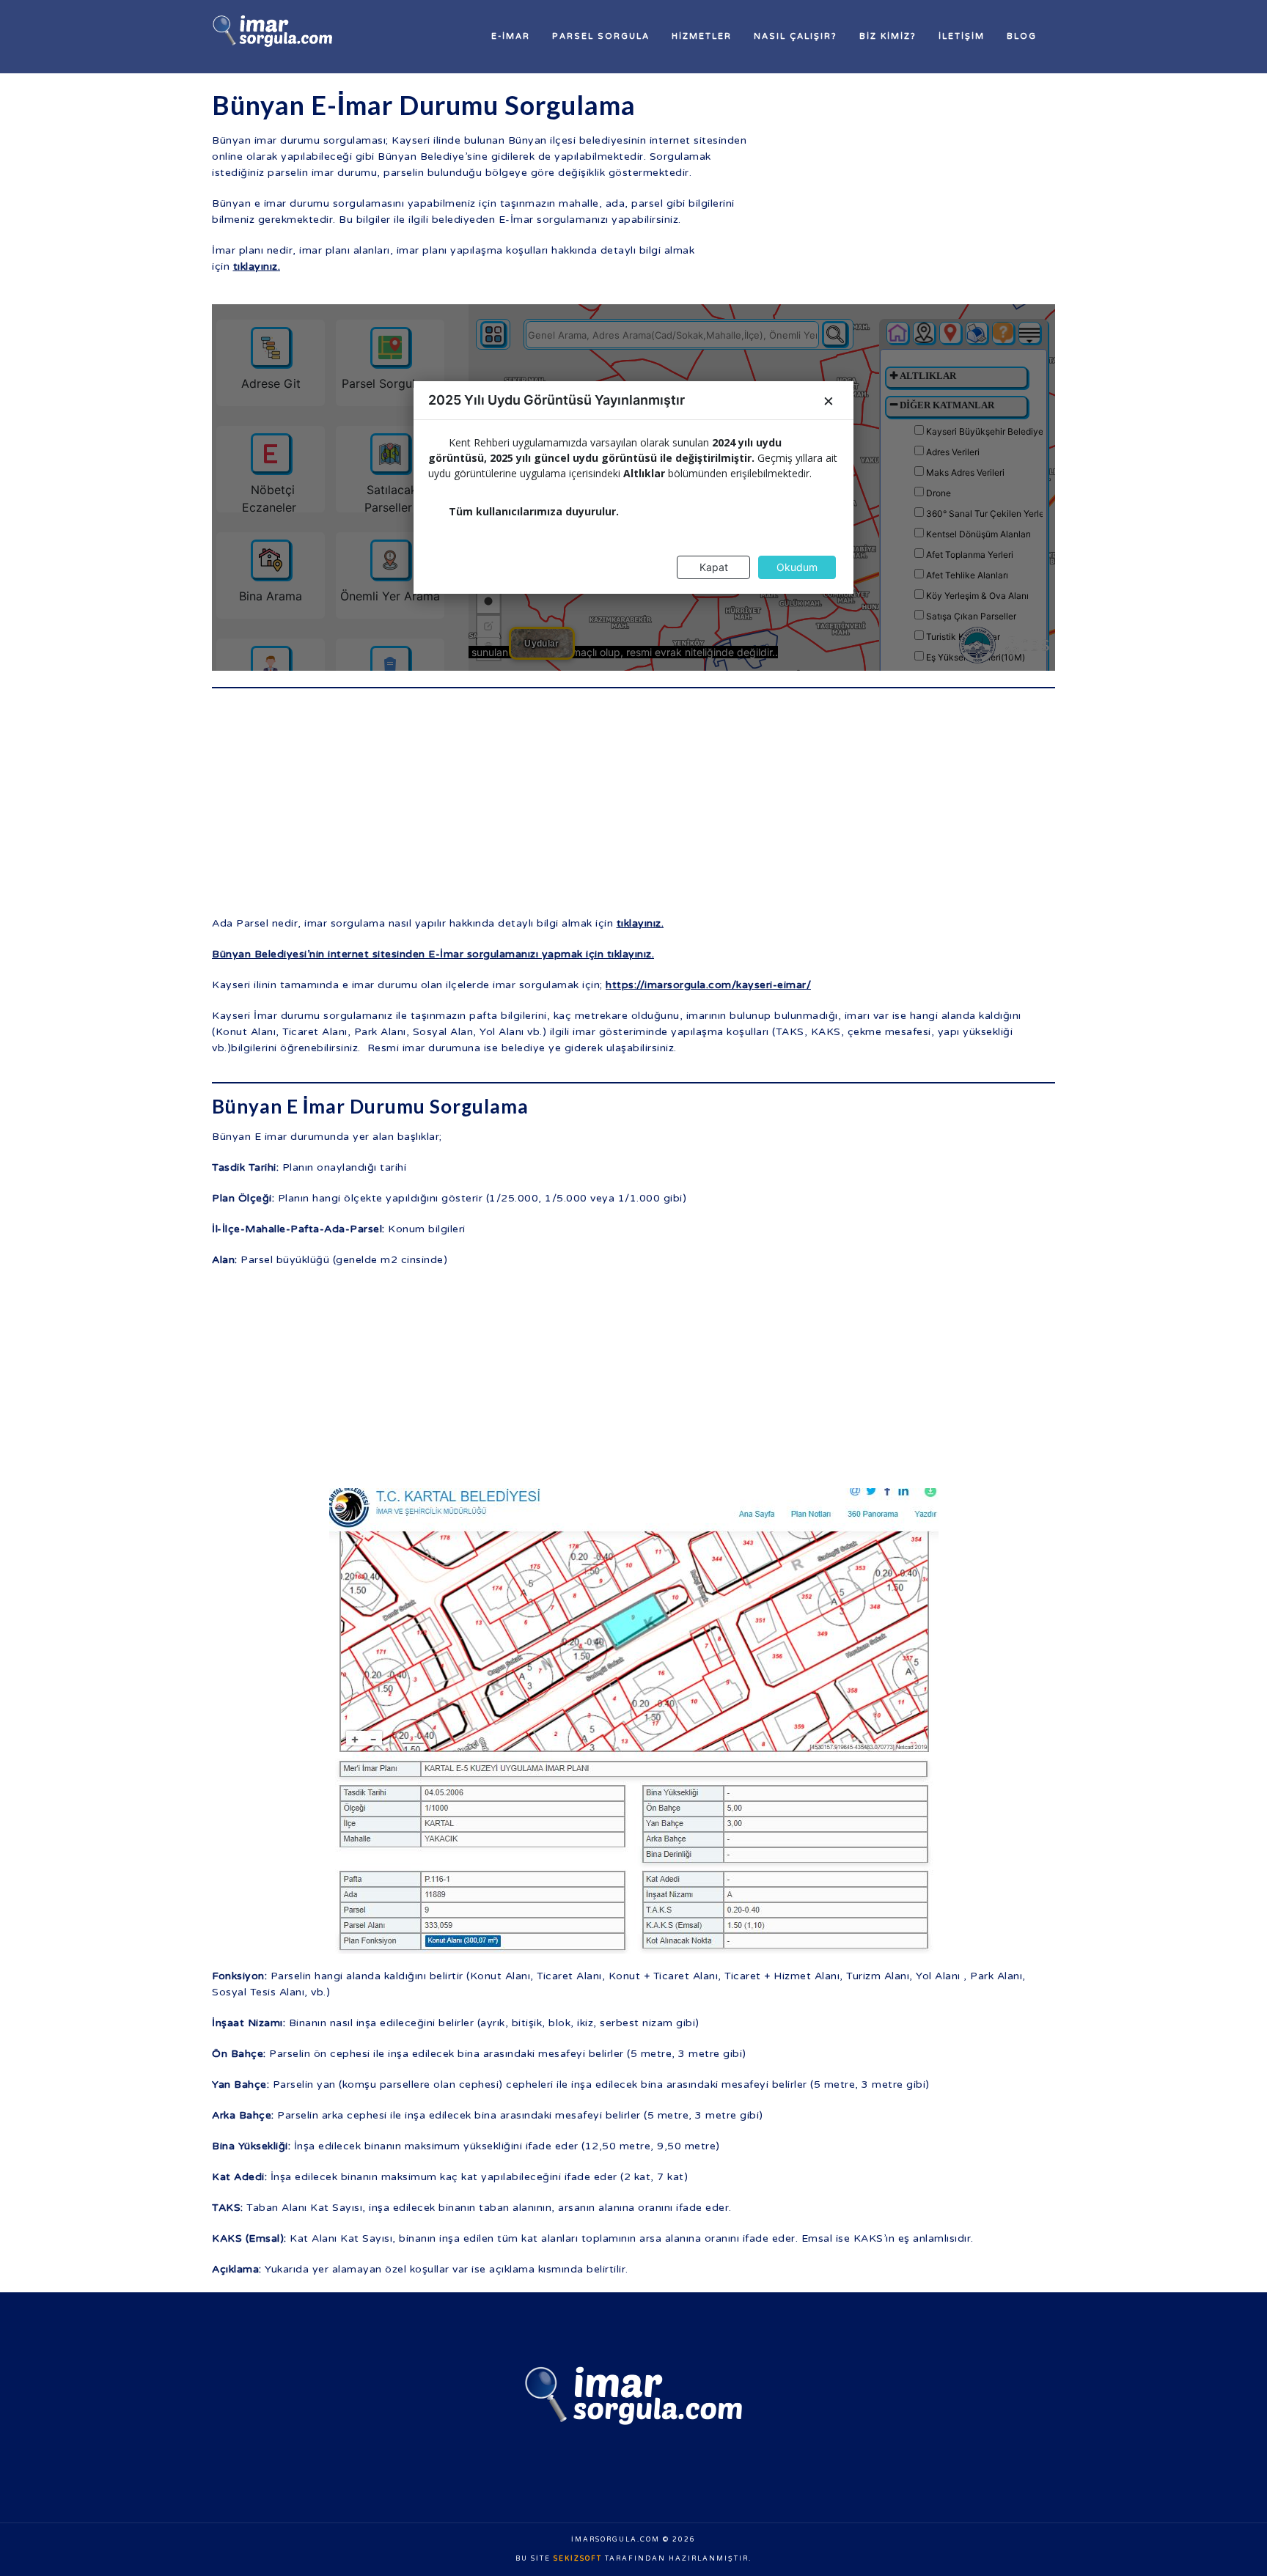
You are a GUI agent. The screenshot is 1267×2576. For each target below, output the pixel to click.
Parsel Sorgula (601, 36)
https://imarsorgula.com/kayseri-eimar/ (708, 985)
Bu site (535, 2559)
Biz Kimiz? (888, 36)
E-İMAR (511, 36)
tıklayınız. (257, 266)
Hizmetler (702, 36)
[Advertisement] (923, 191)
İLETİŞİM (962, 36)
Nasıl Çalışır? (796, 36)
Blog (1022, 36)
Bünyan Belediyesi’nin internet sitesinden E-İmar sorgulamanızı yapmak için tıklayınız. (433, 954)
